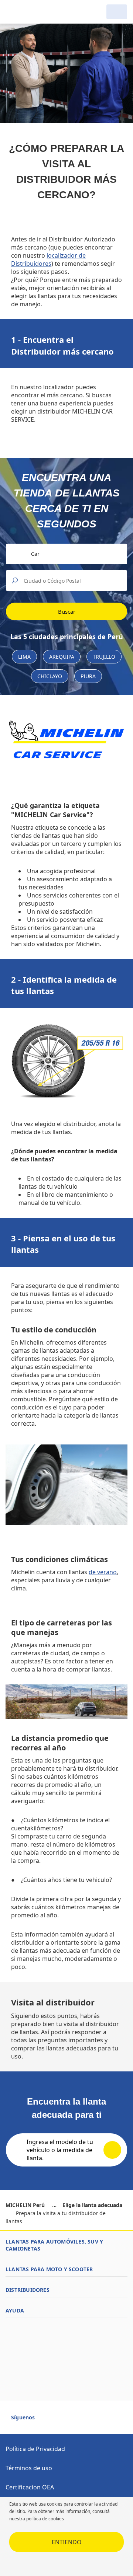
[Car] (117, 12)
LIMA (24, 657)
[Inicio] (44, 12)
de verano (103, 1572)
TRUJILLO (104, 657)
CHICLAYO (50, 676)
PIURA (88, 676)
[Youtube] (61, 2420)
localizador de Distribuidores (48, 259)
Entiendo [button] (67, 2542)
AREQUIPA (62, 657)
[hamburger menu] (13, 12)
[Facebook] (47, 2420)
